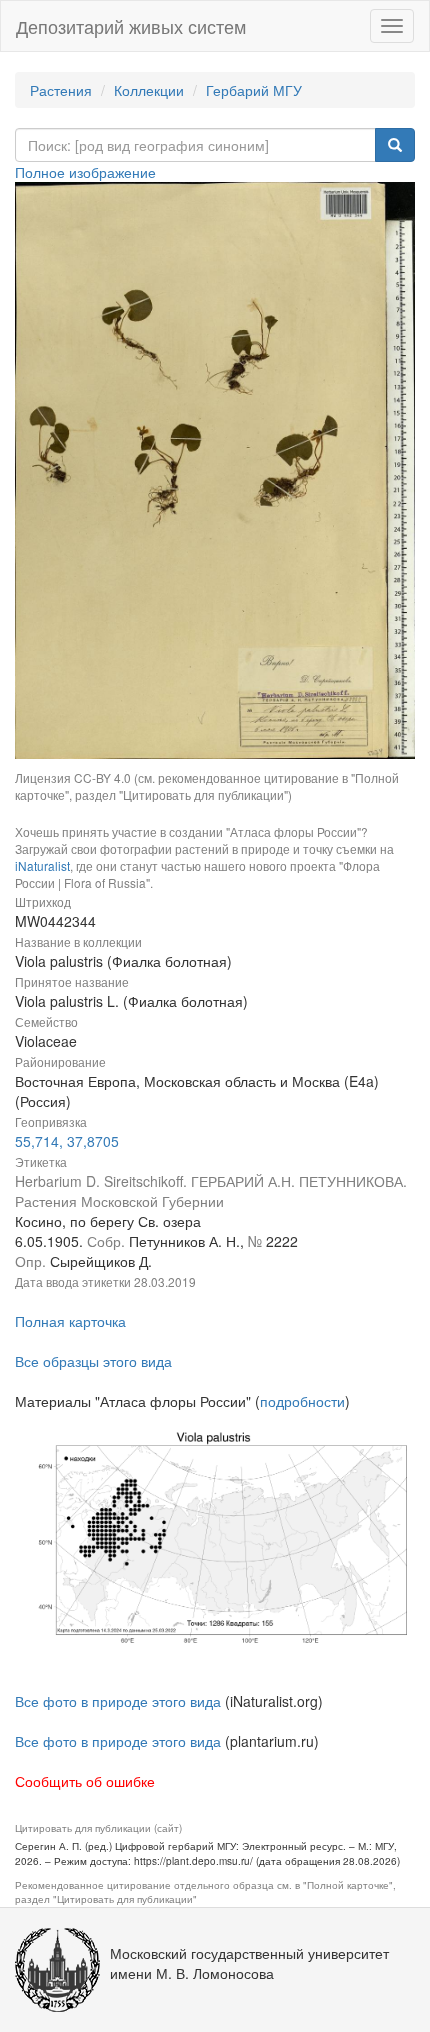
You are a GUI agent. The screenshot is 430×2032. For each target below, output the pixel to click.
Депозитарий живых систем (131, 26)
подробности (302, 1401)
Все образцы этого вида (93, 1361)
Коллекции (149, 90)
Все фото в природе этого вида (118, 1701)
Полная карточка (70, 1321)
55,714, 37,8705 (67, 1141)
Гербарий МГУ (254, 90)
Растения (61, 90)
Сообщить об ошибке (85, 1781)
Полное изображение (85, 172)
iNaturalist (42, 865)
